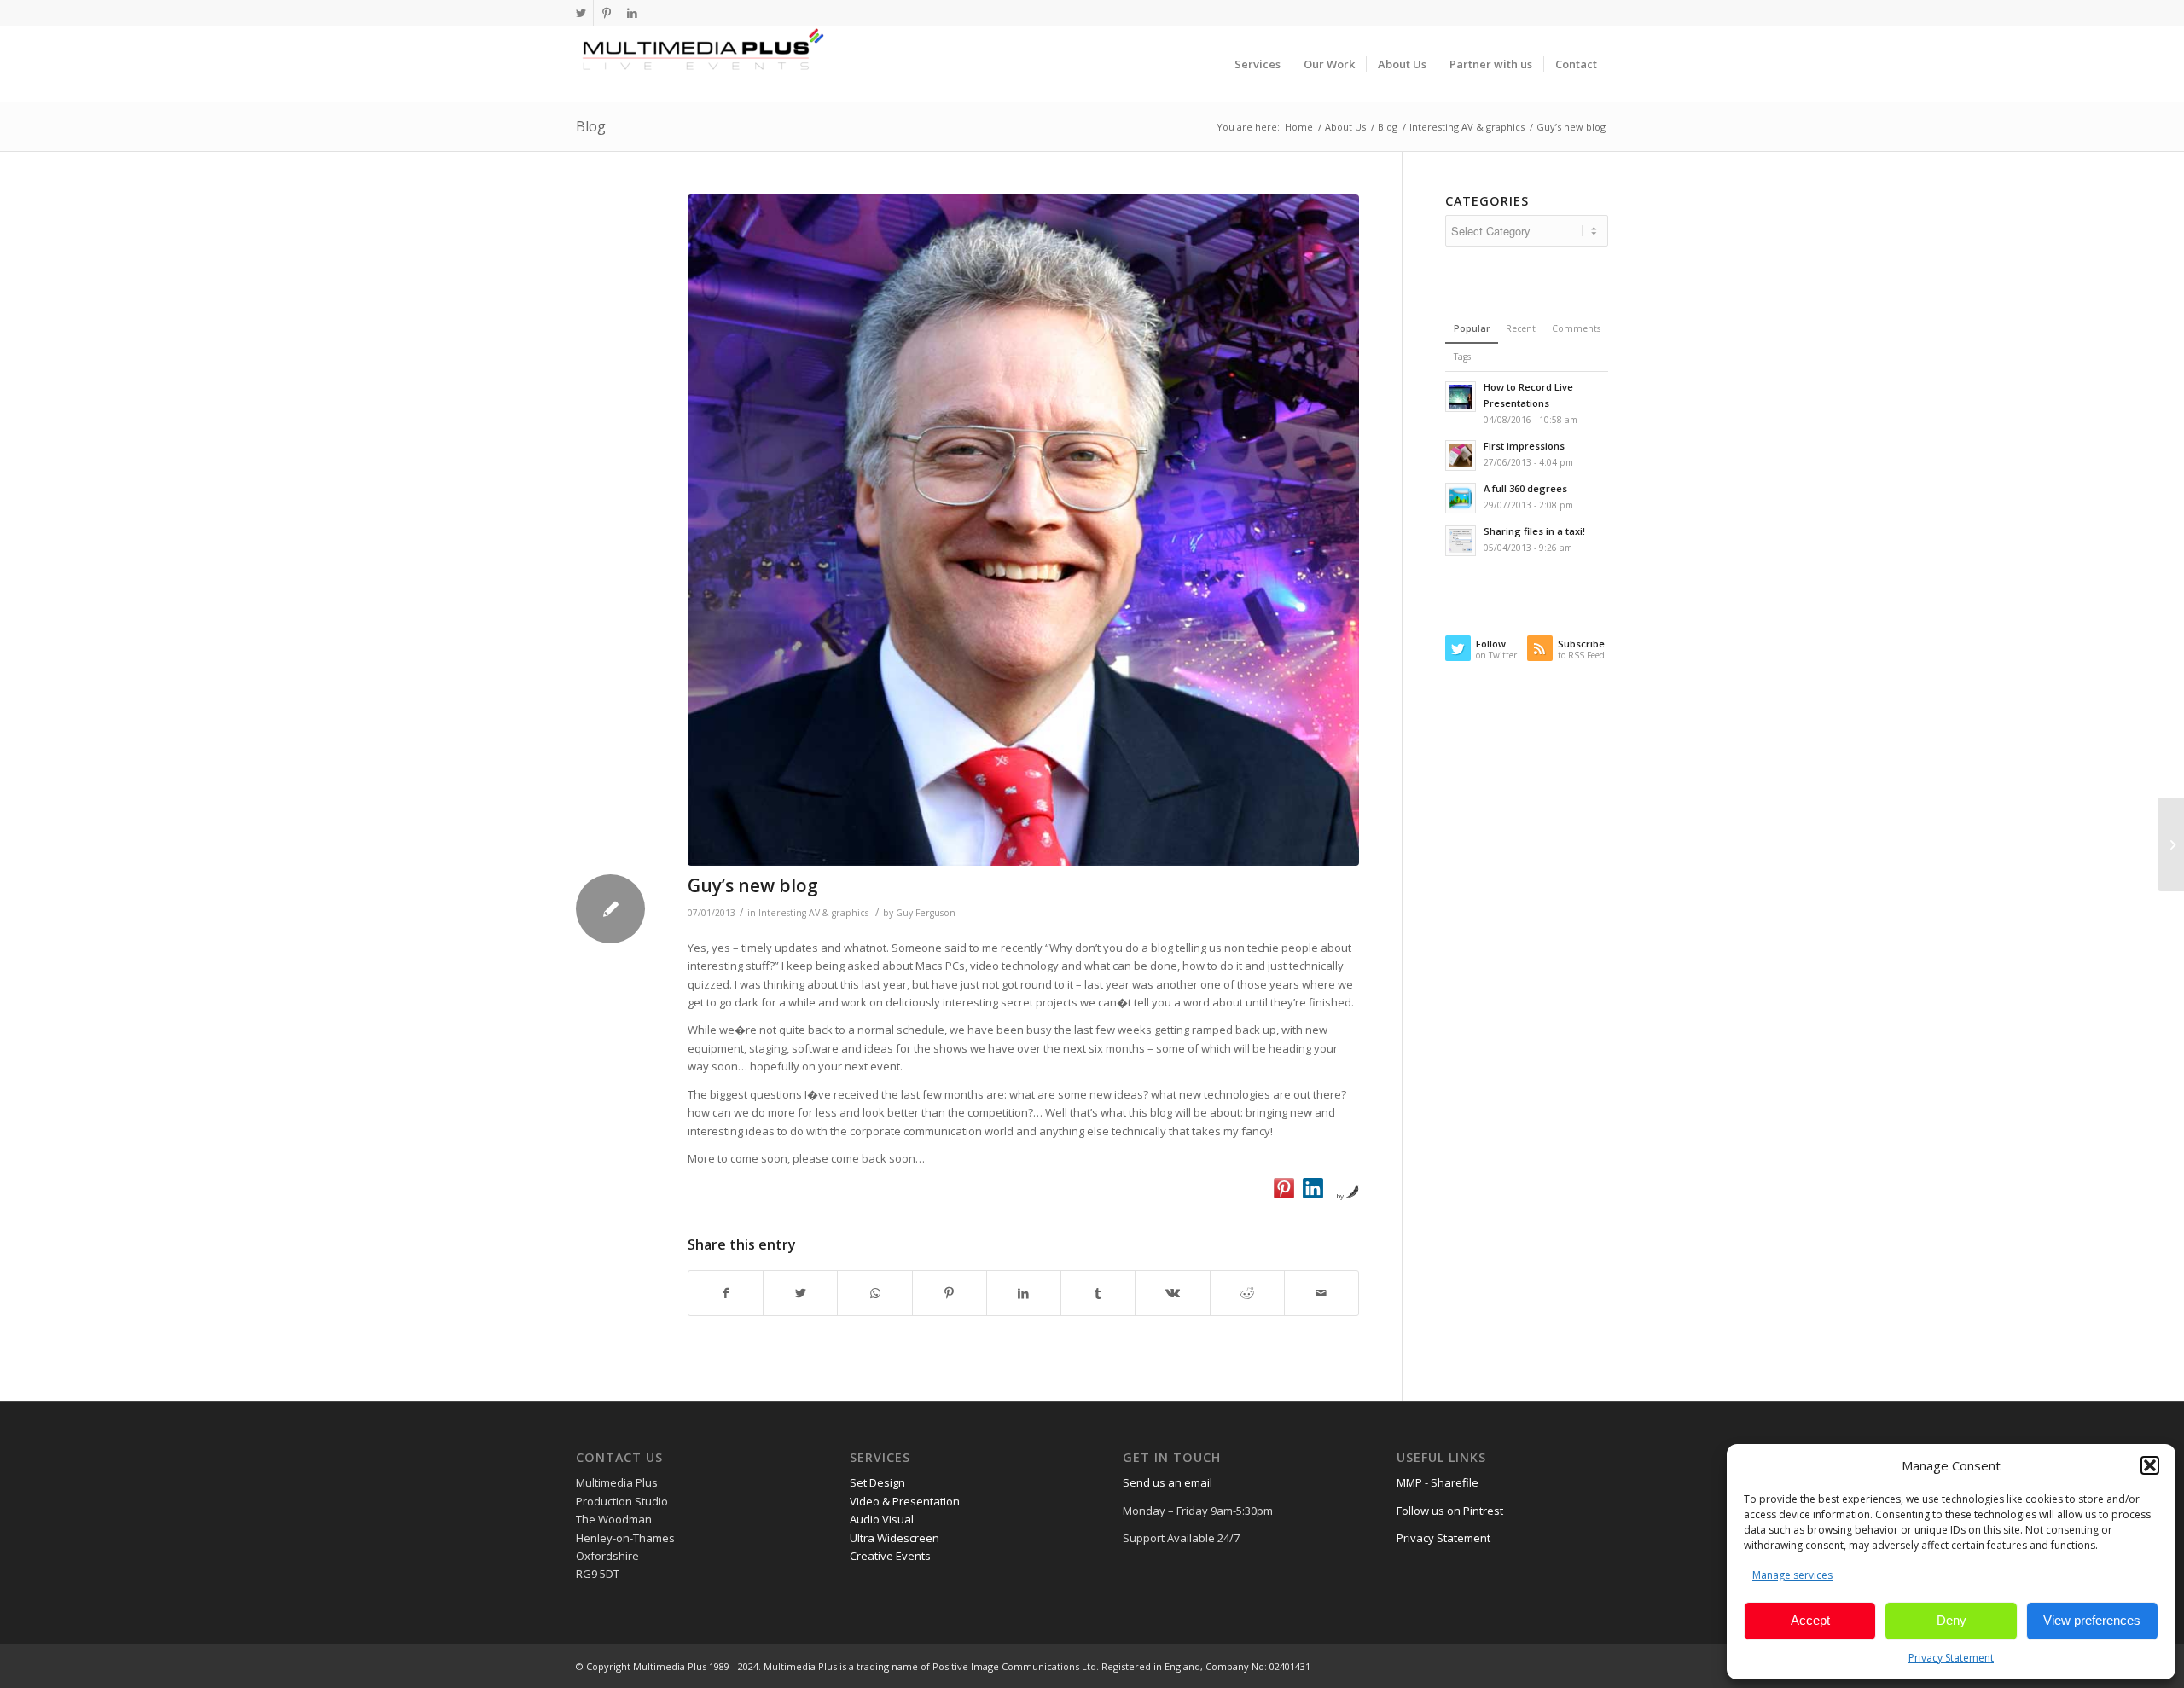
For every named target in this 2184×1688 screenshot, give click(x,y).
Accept (1810, 1620)
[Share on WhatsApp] (874, 1293)
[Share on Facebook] (726, 1293)
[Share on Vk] (1172, 1293)
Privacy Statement (1951, 1658)
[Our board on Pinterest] (1284, 1188)
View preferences (2092, 1620)
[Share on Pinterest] (950, 1293)
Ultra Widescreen (895, 1538)
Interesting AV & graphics (813, 913)
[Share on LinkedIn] (1024, 1293)
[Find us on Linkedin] (1313, 1188)
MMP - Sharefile (1438, 1482)
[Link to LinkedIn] (632, 13)
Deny (1952, 1620)
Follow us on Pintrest (1450, 1511)
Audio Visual (882, 1519)
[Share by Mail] (1321, 1293)
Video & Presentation (905, 1501)
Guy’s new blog (753, 885)
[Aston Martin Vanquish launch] (2171, 844)
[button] (2150, 1465)
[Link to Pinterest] (606, 13)
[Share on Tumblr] (1098, 1293)
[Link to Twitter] (581, 13)
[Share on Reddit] (1247, 1293)
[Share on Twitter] (800, 1293)
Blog (591, 126)
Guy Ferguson (926, 913)
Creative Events (890, 1556)
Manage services (1792, 1575)
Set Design (877, 1482)
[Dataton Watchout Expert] (1023, 530)
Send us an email (1168, 1482)
